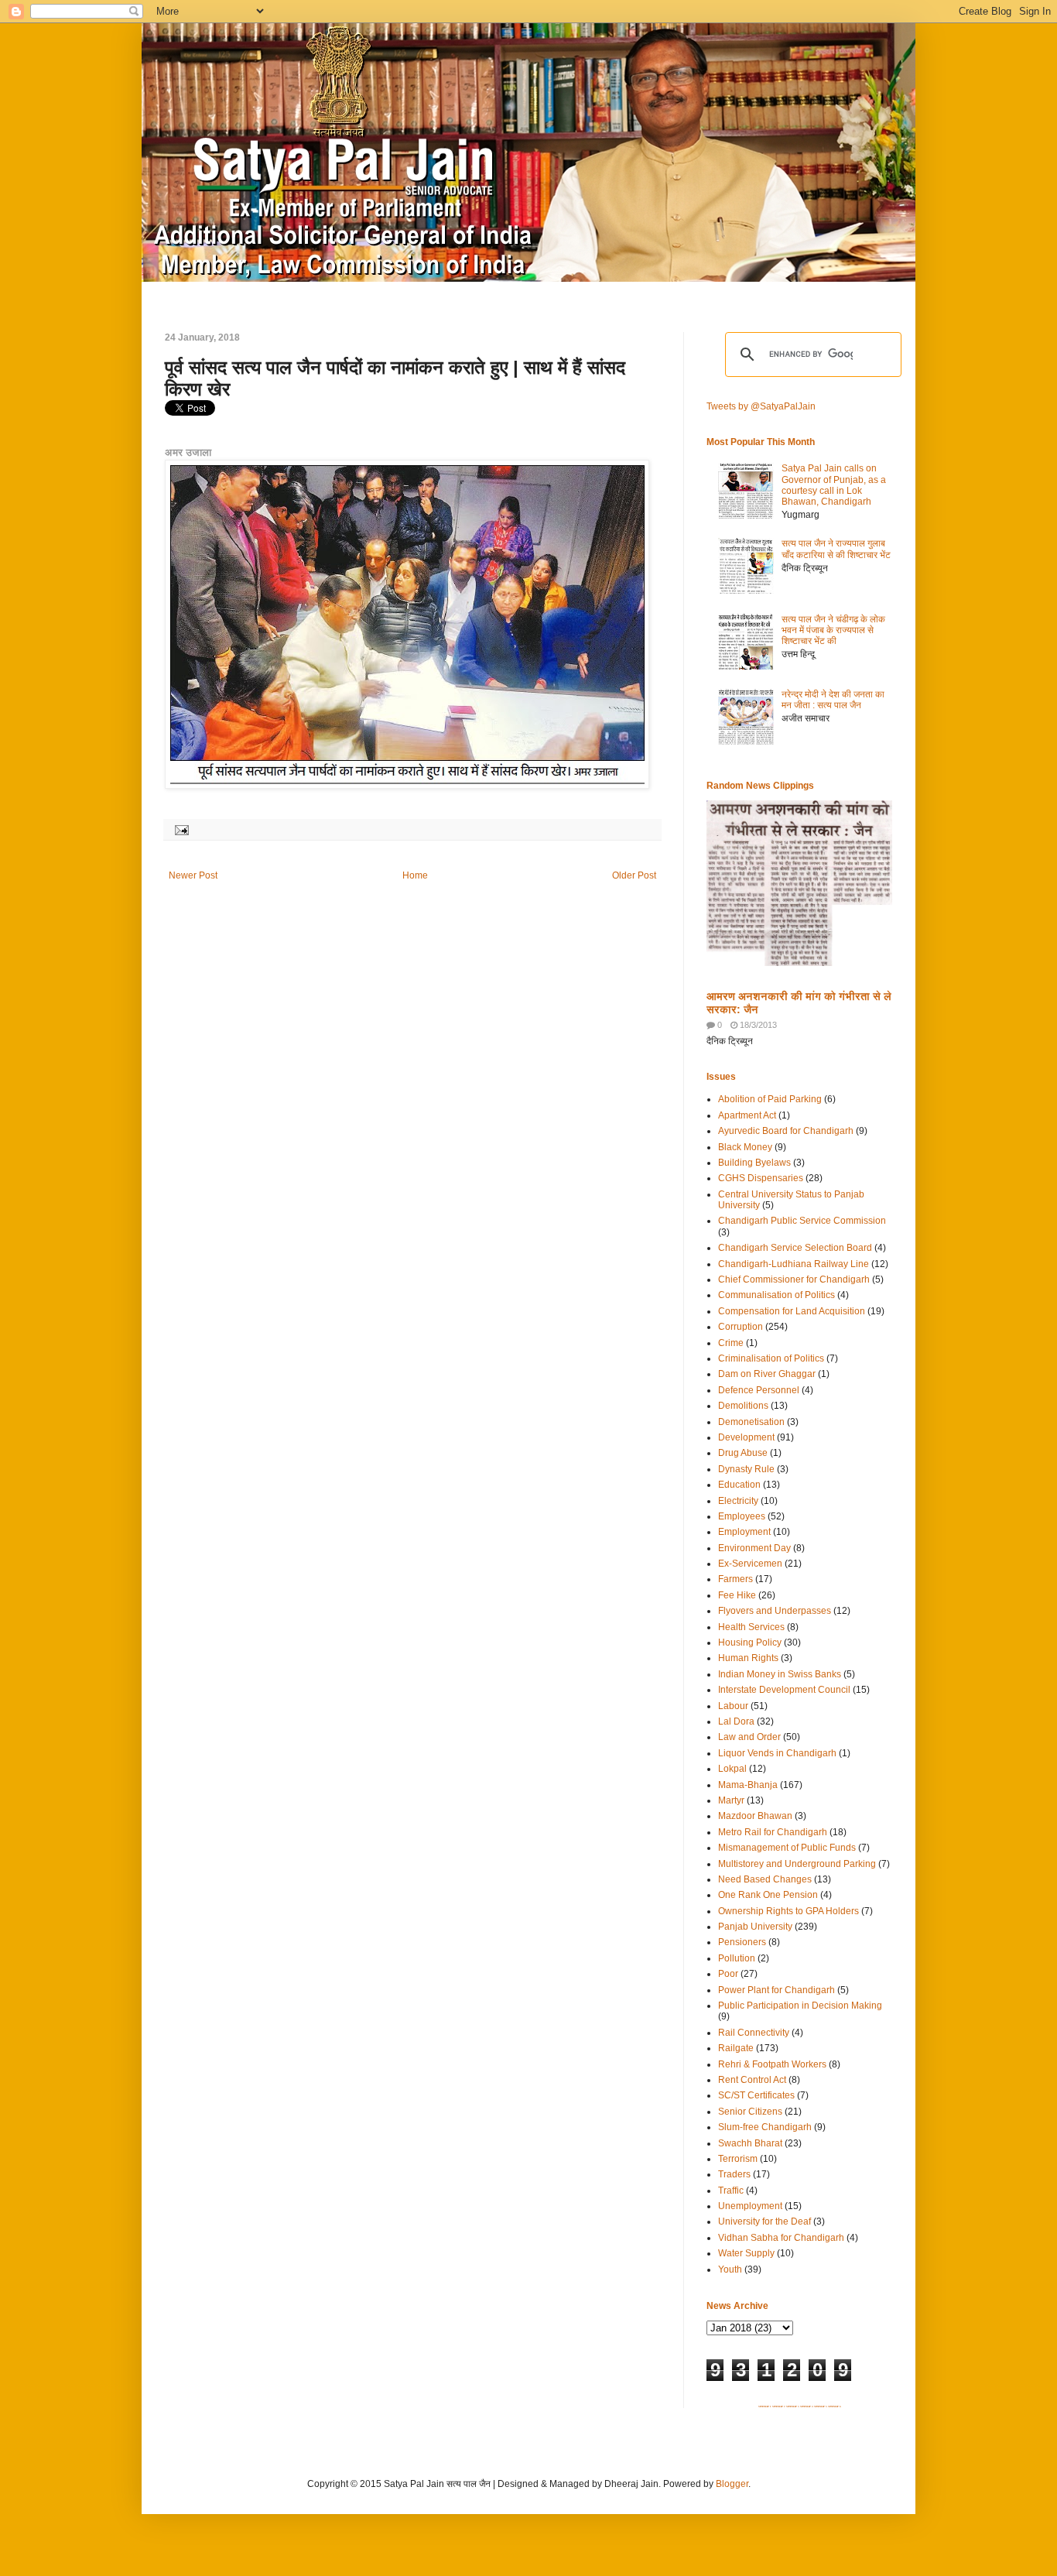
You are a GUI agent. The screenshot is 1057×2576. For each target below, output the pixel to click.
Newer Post (193, 875)
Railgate (736, 2048)
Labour (733, 1706)
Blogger (732, 2484)
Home (415, 875)
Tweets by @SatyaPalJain (761, 406)
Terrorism (738, 2159)
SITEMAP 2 (779, 2406)
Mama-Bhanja (748, 1785)
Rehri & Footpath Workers (772, 2064)
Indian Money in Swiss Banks (780, 1674)
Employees (742, 1516)
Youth (730, 2269)
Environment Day (754, 1548)
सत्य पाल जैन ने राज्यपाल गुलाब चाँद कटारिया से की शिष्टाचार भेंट (836, 549)
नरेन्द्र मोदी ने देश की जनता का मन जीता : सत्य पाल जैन (833, 700)
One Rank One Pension (768, 1895)
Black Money (745, 1147)
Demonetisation (751, 1422)
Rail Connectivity (754, 2033)
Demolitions (743, 1406)
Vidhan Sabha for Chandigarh (781, 2238)
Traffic (731, 2191)
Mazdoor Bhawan (755, 1816)
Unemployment (750, 2206)
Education (739, 1485)
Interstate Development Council (784, 1690)
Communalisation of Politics (777, 1295)
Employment (744, 1532)
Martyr (731, 1800)
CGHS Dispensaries (761, 1178)
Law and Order (749, 1737)
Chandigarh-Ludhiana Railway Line (794, 1264)
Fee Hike (737, 1595)
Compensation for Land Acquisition (792, 1311)
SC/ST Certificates (756, 2095)
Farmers (735, 1579)
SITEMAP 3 (793, 2406)
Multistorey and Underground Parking (797, 1864)
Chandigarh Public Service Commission (802, 1221)
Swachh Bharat (750, 2143)
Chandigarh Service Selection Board (795, 1248)
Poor (728, 1974)
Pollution (737, 1958)
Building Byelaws (754, 1163)
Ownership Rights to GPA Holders (788, 1911)
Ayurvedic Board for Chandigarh (786, 1131)
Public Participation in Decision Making (800, 2006)
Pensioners (742, 1942)
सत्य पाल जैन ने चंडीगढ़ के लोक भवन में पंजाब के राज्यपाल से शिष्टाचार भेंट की (833, 630)
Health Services (751, 1627)
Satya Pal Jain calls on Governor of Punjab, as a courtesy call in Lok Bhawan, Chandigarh (834, 485)
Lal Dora (736, 1721)
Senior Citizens (750, 2112)
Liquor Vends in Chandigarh (777, 1753)
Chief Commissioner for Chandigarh (794, 1279)
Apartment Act (747, 1115)
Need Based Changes (765, 1879)
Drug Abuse (743, 1453)
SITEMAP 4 (807, 2406)
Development (746, 1437)
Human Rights (748, 1658)
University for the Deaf (765, 2221)
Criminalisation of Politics (771, 1358)
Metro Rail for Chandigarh (773, 1832)
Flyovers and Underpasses (775, 1611)
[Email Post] (180, 829)
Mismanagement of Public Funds (787, 1848)
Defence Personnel (759, 1390)
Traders (734, 2174)
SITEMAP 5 (821, 2406)
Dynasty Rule (746, 1469)
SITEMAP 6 (835, 2406)
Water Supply (746, 2253)
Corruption (741, 1327)
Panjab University (755, 1927)
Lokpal (732, 1769)
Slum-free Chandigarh (765, 2127)
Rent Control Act (752, 2080)
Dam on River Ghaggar (767, 1374)
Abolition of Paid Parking (770, 1099)
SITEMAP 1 (765, 2406)
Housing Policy (750, 1643)
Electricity (738, 1501)
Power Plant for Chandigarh (777, 1990)
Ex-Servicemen (750, 1564)
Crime (731, 1343)
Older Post (634, 875)
